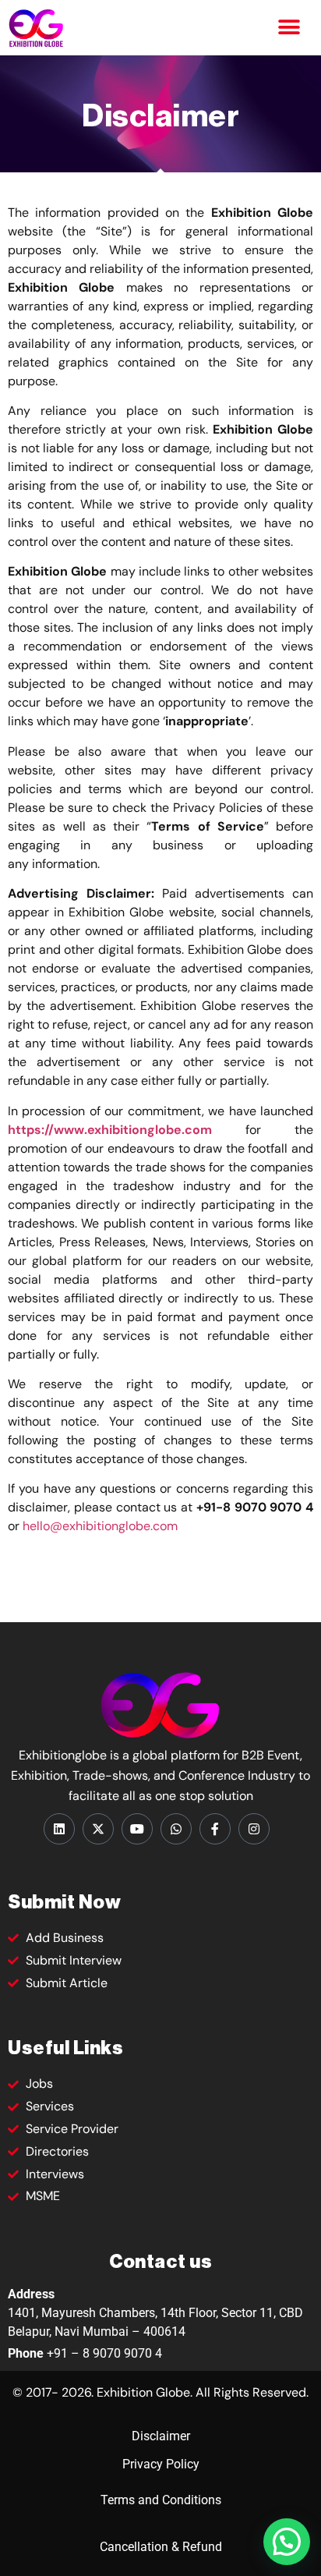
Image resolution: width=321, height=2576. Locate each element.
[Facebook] (215, 1829)
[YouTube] (137, 1829)
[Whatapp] (176, 1829)
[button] (289, 28)
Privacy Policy (161, 2464)
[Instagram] (254, 1829)
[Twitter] (98, 1829)
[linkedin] (59, 1829)
